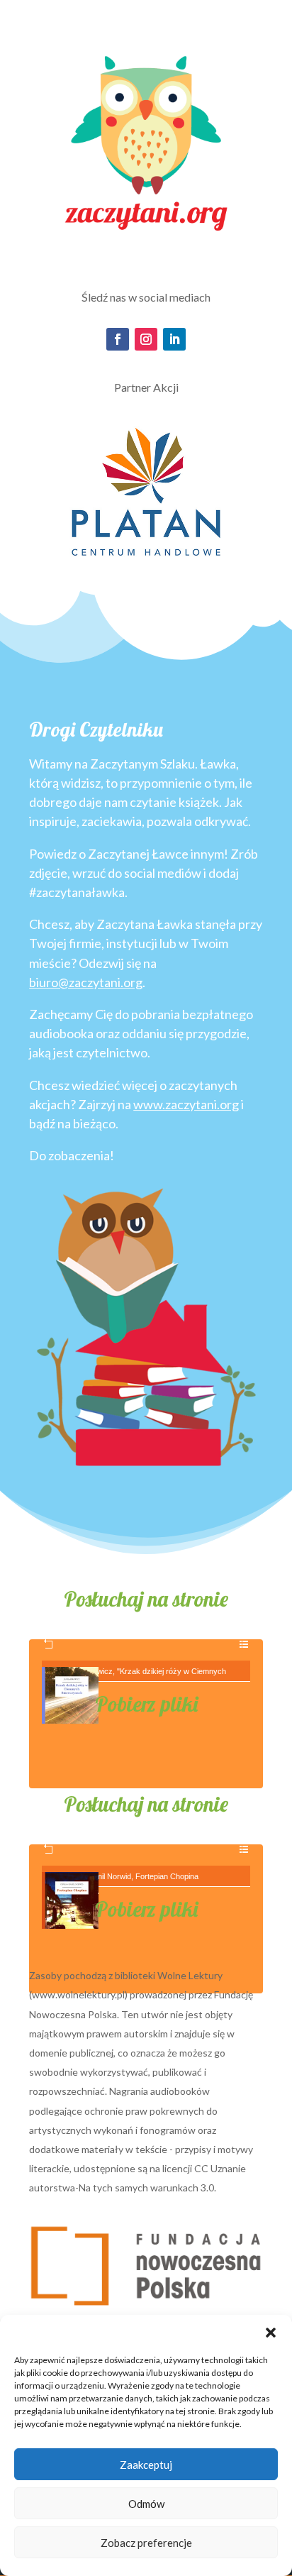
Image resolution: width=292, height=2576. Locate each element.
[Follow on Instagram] (146, 339)
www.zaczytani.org (186, 1104)
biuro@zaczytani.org (86, 982)
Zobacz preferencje (146, 2543)
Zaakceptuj (146, 2465)
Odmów (146, 2504)
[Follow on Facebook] (118, 339)
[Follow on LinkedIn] (174, 339)
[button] (271, 2333)
